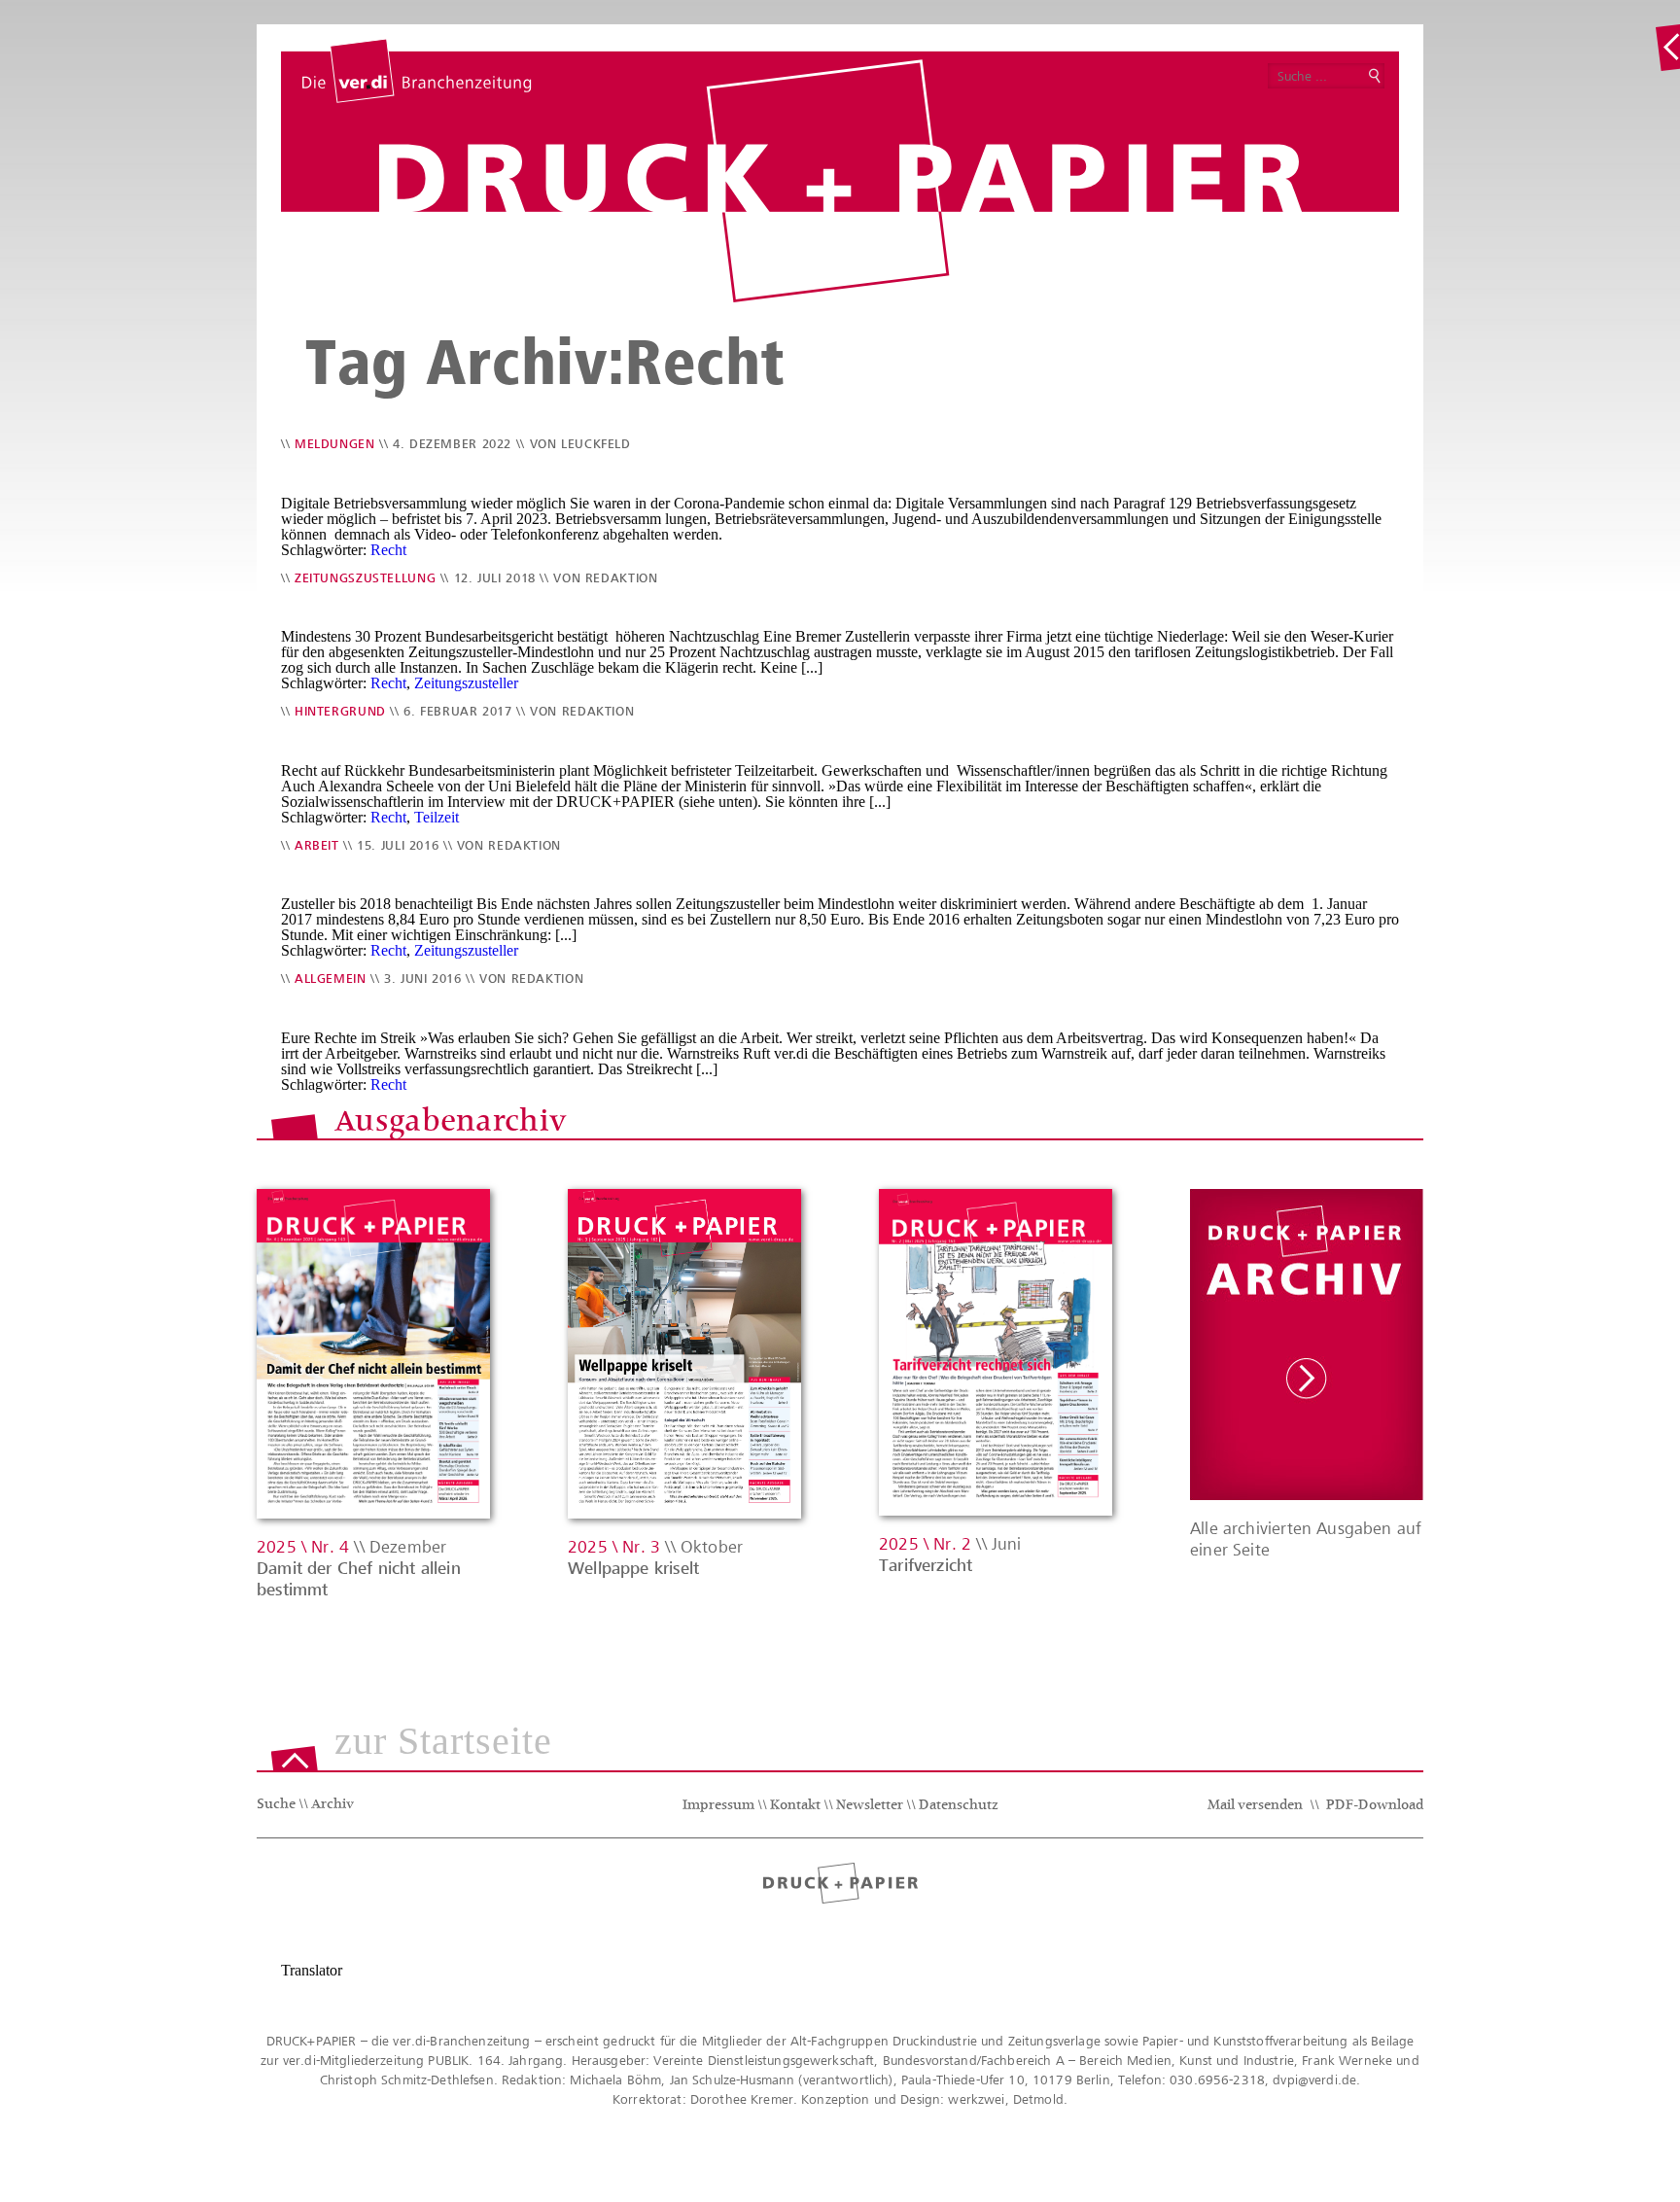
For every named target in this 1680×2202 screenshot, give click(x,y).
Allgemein (331, 979)
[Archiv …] (1667, 48)
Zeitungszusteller (466, 683)
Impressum (718, 1806)
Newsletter (870, 1806)
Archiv (332, 1805)
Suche (276, 1805)
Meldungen (335, 444)
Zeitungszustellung (365, 578)
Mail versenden (1255, 1806)
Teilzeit (437, 817)
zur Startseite (443, 1742)
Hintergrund (340, 711)
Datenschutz (959, 1806)
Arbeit (317, 845)
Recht (388, 550)
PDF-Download (1375, 1806)
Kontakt (795, 1806)
